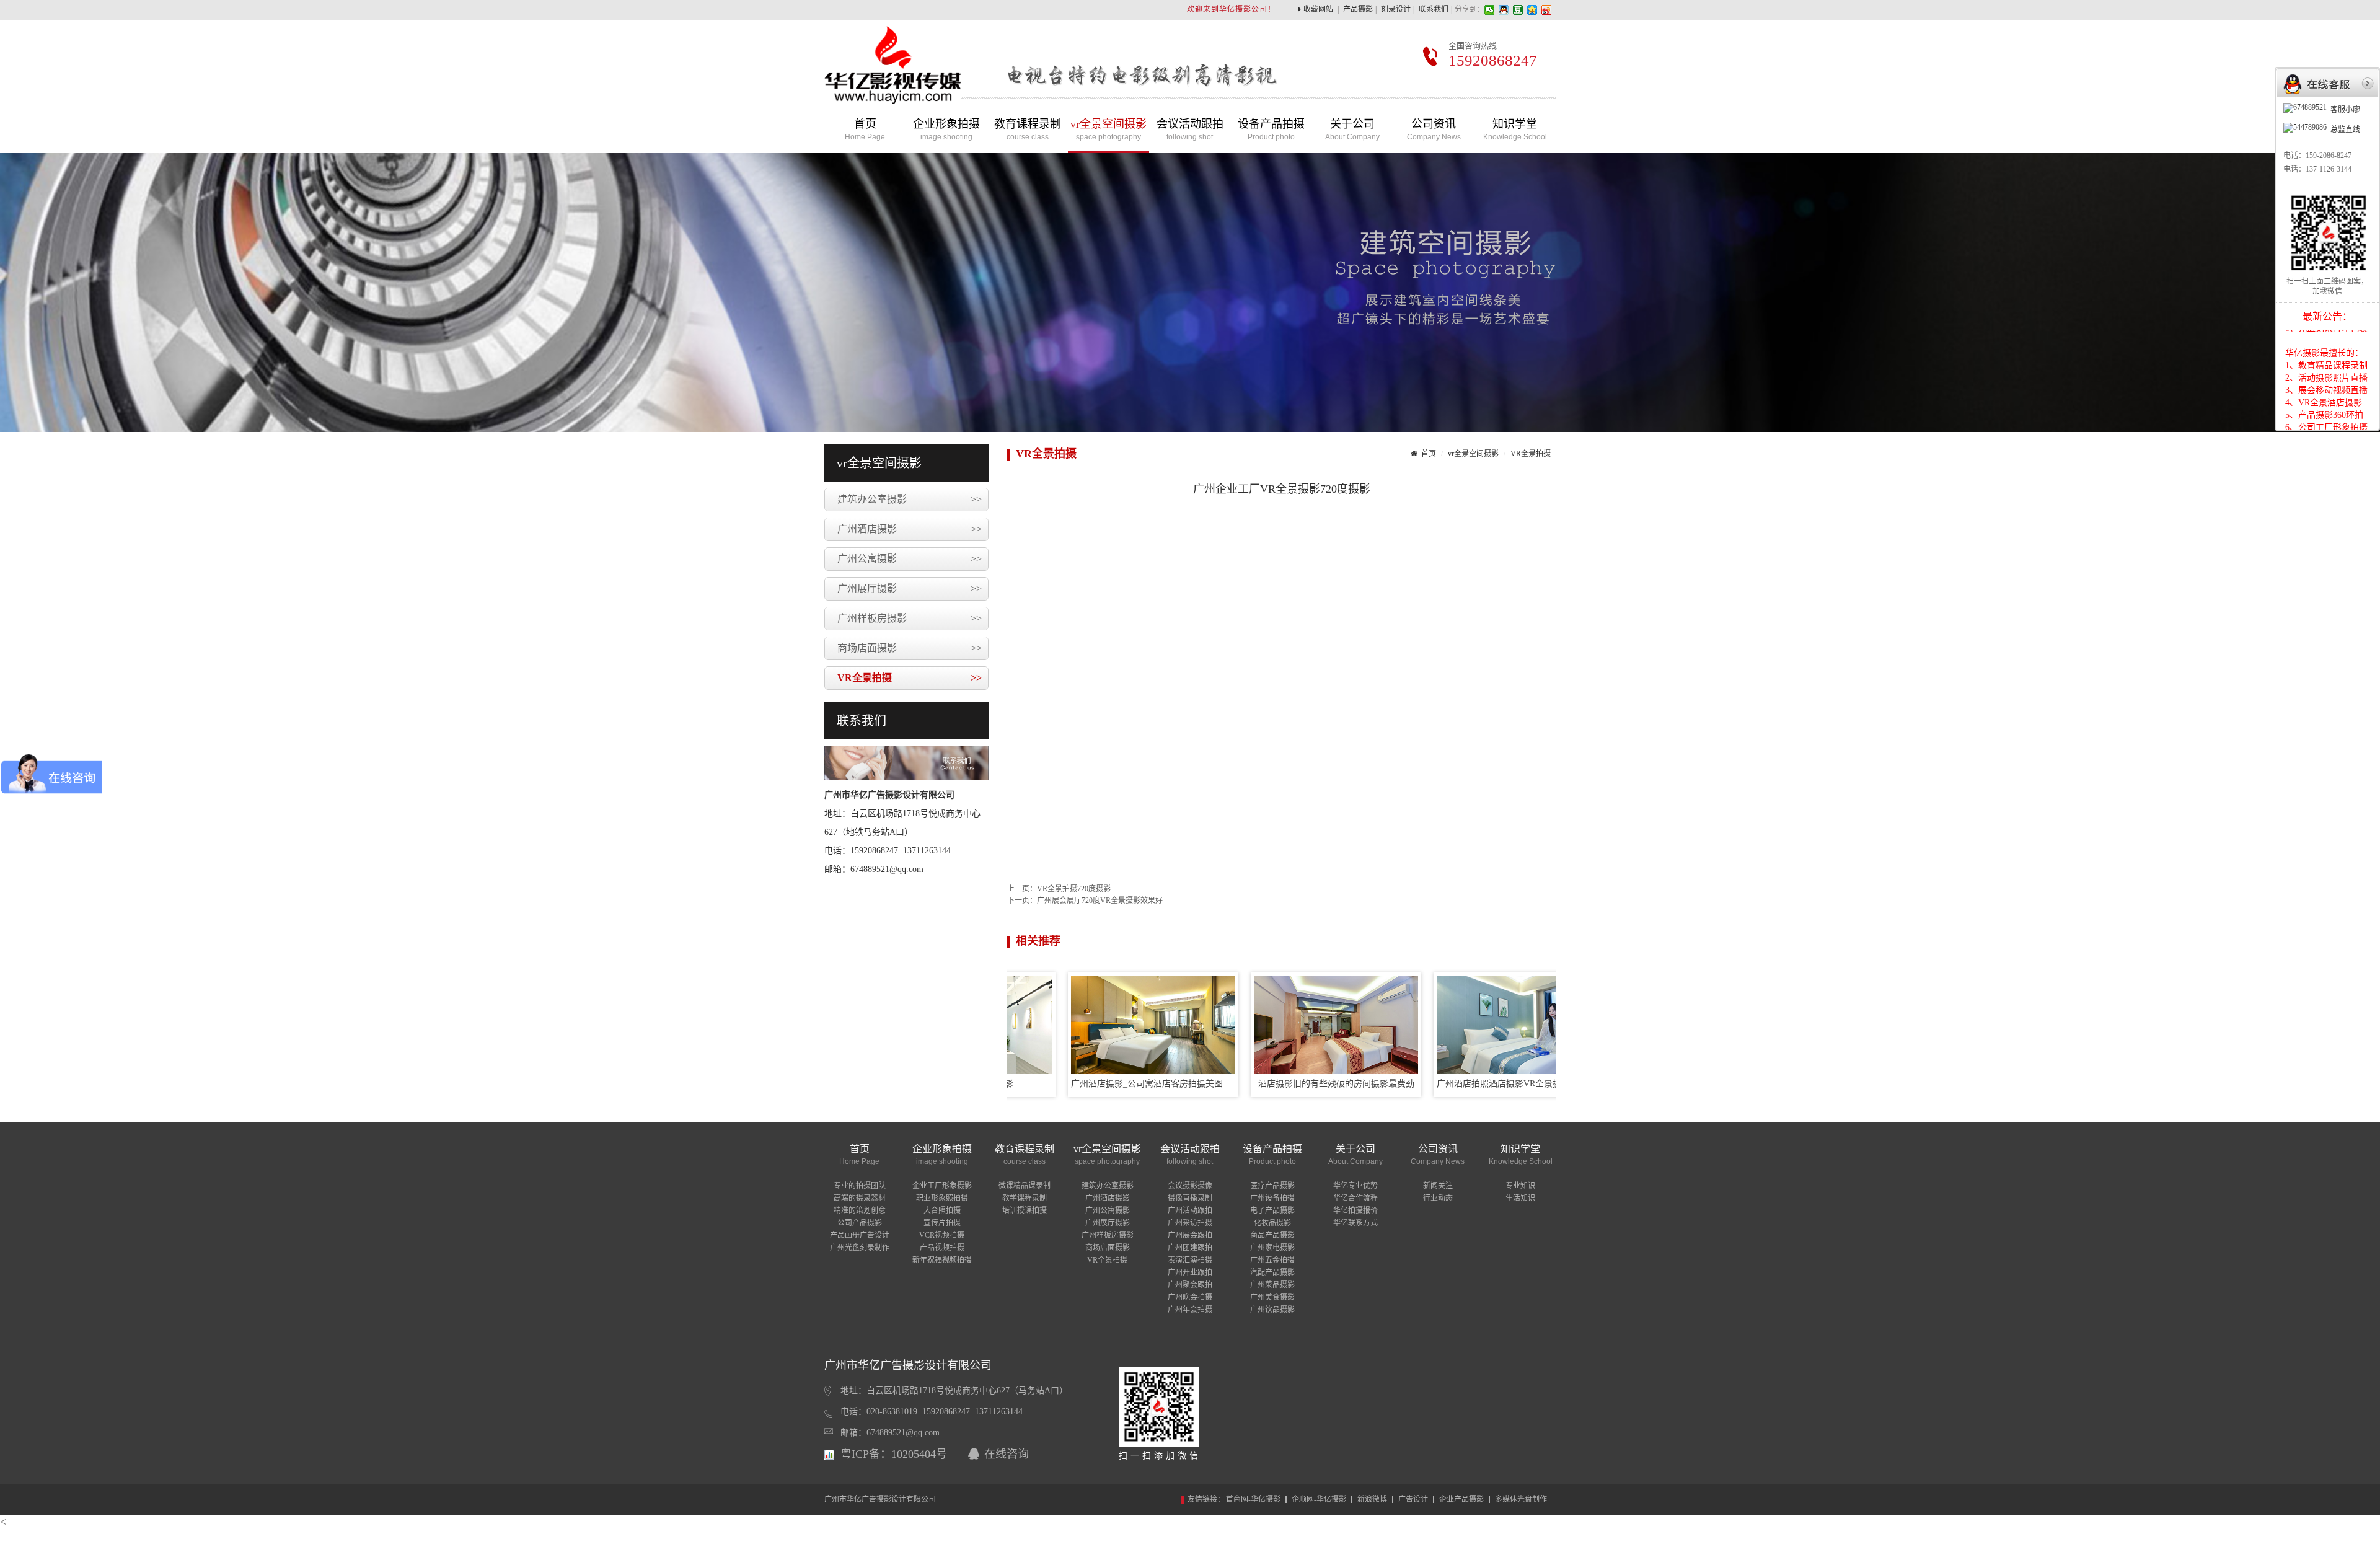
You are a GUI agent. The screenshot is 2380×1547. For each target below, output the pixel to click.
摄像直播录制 (1190, 1198)
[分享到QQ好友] (1504, 10)
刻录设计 (1396, 9)
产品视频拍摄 (942, 1248)
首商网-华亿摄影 (1253, 1499)
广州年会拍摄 (1190, 1310)
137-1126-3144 (2329, 169)
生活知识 (1520, 1198)
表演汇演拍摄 (1190, 1260)
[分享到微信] (1490, 10)
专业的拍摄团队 (860, 1186)
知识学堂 (1515, 130)
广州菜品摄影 (1272, 1285)
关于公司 (1352, 130)
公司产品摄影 (860, 1223)
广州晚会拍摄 (1190, 1297)
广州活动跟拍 (1190, 1210)
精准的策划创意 (860, 1210)
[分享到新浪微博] (1547, 10)
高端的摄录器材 (860, 1198)
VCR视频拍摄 (942, 1235)
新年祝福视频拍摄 (942, 1260)
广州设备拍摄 (1272, 1198)
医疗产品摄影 (1272, 1186)
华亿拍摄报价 (1355, 1210)
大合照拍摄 (942, 1210)
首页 (865, 130)
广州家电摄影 (1272, 1248)
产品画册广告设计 (860, 1235)
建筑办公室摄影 (910, 499)
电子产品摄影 (1272, 1210)
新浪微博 (1372, 1499)
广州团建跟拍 (1190, 1248)
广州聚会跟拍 (1190, 1285)
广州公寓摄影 (910, 559)
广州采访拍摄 (1190, 1223)
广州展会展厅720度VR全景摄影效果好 (1100, 901)
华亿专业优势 (1355, 1186)
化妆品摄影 (1272, 1223)
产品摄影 (1358, 9)
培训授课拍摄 (1025, 1210)
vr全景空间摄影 (1108, 130)
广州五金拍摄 (1272, 1260)
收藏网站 (1318, 9)
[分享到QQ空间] (1532, 10)
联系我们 (1434, 9)
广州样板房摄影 (910, 618)
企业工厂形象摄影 (942, 1186)
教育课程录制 (1028, 130)
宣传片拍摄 (942, 1223)
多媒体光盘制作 (1521, 1499)
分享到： (1470, 9)
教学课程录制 (1025, 1198)
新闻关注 (1438, 1186)
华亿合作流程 (1355, 1198)
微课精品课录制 (1025, 1186)
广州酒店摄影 (910, 529)
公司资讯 (1434, 130)
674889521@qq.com (903, 1433)
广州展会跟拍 (1190, 1235)
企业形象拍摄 (946, 130)
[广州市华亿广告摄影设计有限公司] (892, 95)
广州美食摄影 (1272, 1297)
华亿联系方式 (1355, 1223)
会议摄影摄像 (1190, 1186)
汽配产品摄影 (1272, 1272)
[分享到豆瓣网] (1518, 10)
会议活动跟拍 (1190, 130)
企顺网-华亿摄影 (1319, 1499)
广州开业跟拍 (1190, 1272)
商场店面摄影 (910, 648)
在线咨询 (1007, 1454)
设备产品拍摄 (1271, 130)
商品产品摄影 (1272, 1235)
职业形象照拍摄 (942, 1198)
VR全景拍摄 (910, 678)
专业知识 (1520, 1186)
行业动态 (1438, 1198)
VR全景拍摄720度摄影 (1074, 889)
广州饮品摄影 (1272, 1310)
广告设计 (1413, 1499)
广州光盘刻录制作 (860, 1248)
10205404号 (919, 1454)
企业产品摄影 (1461, 1499)
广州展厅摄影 (910, 588)
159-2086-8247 (2329, 156)
